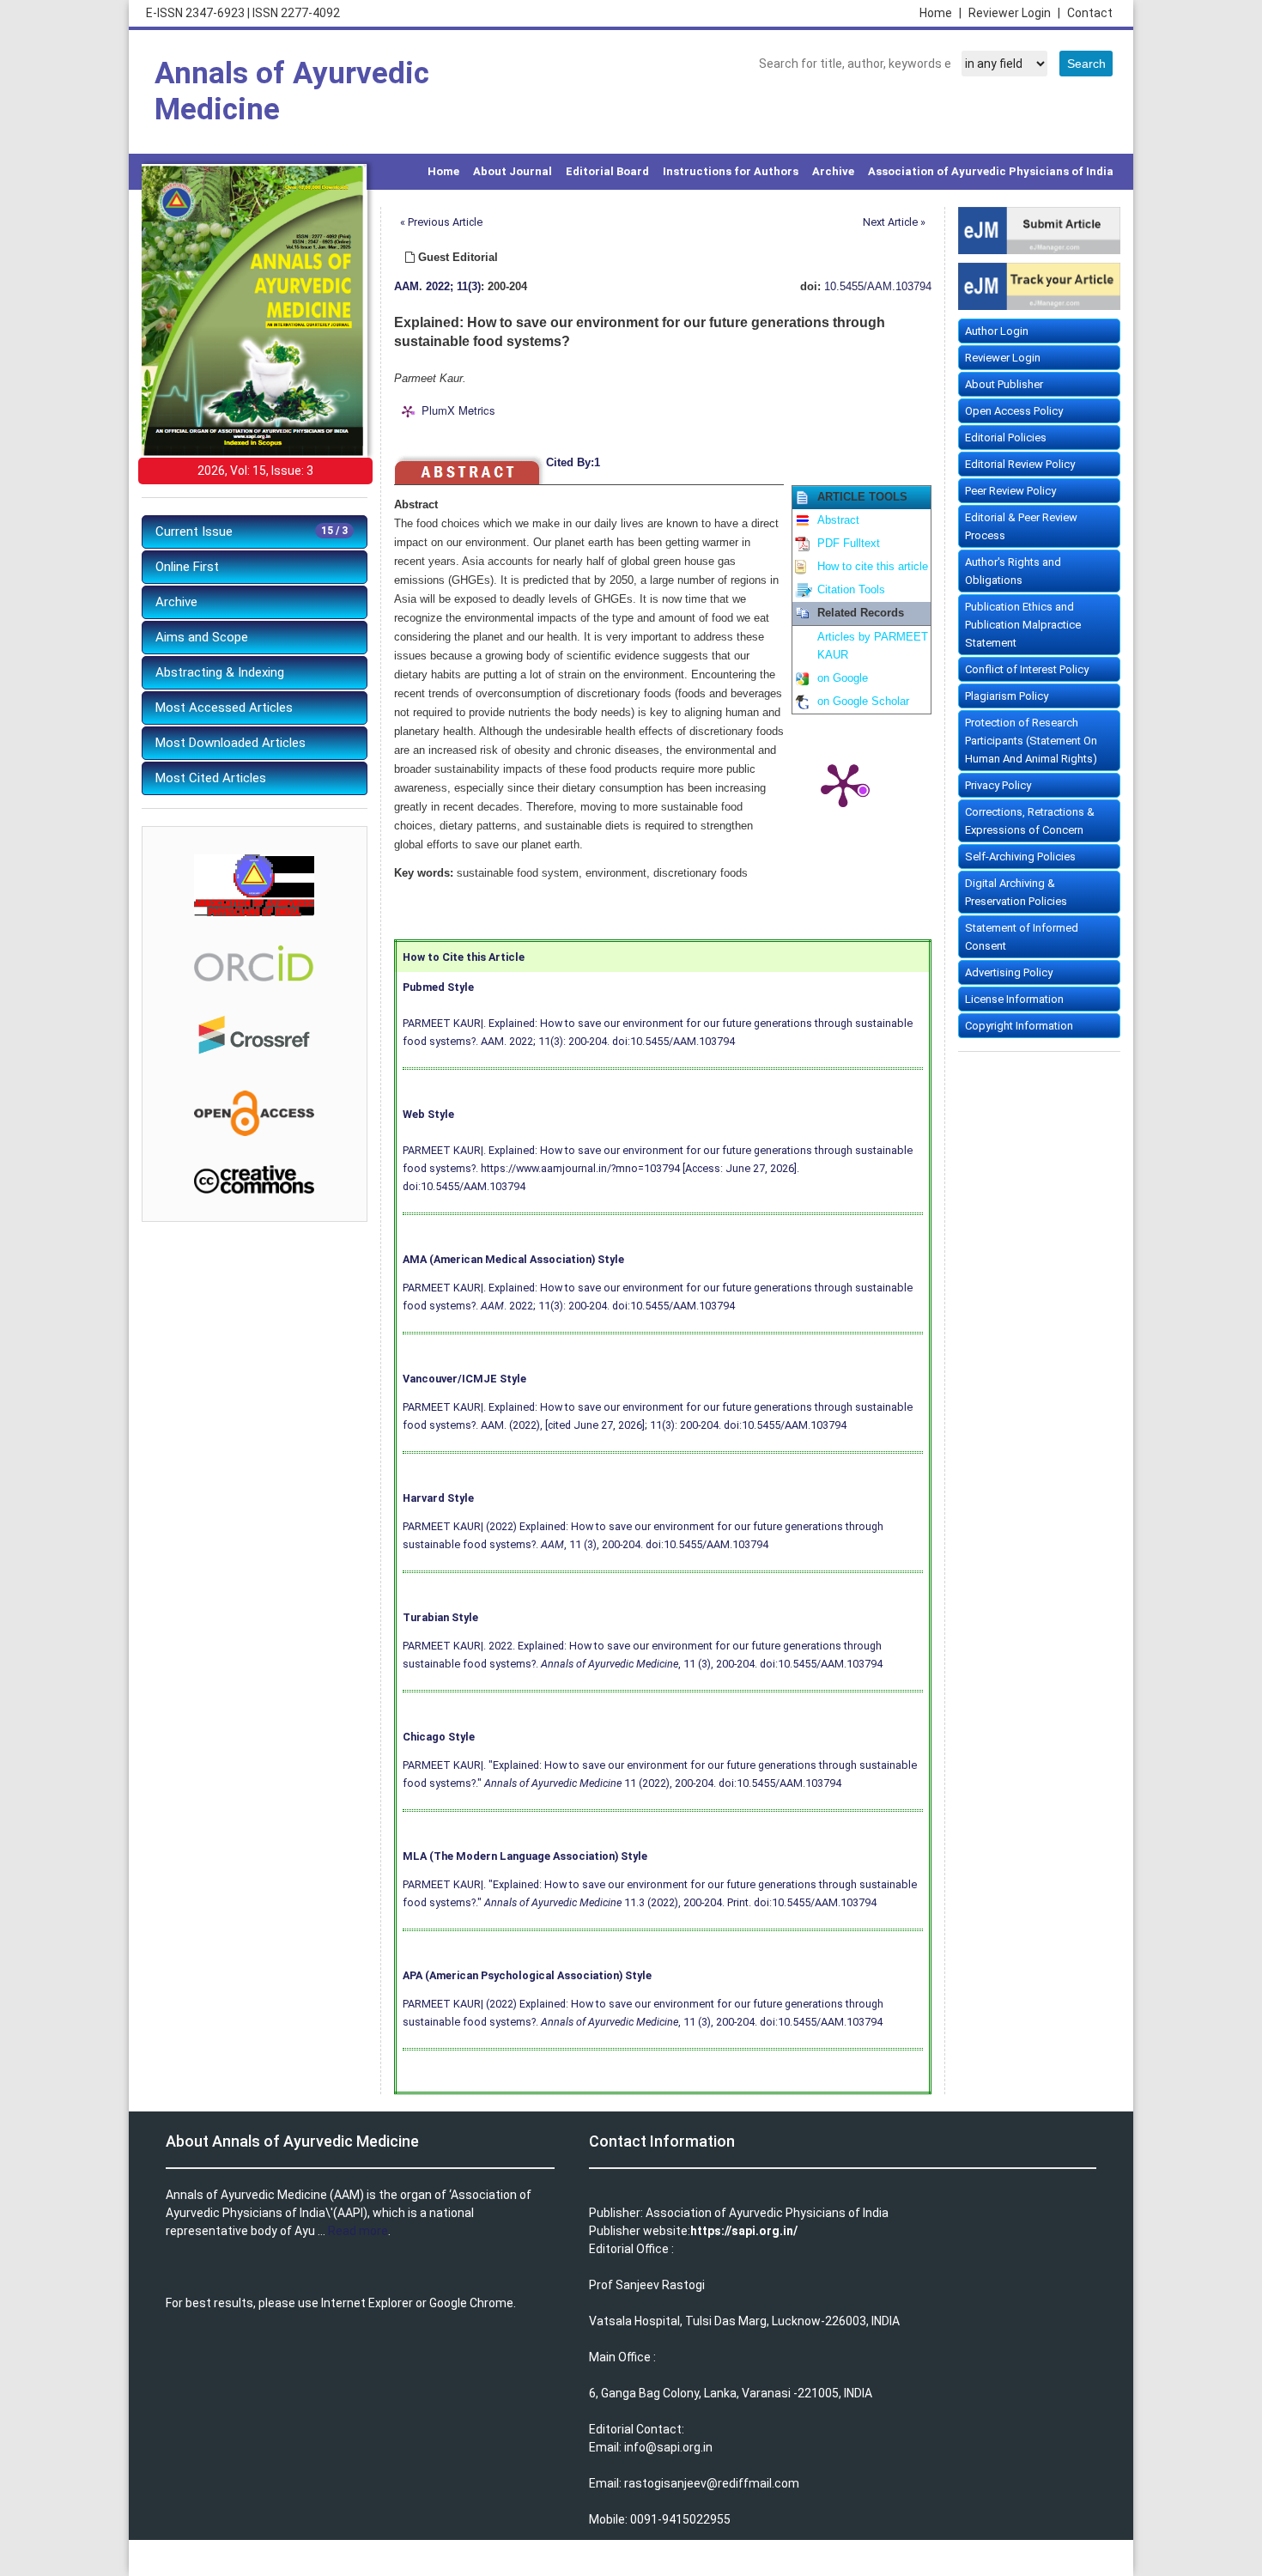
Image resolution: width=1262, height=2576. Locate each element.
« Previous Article (441, 222)
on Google (843, 678)
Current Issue (252, 532)
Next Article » (894, 222)
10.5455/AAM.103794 (878, 287)
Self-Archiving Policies (1020, 857)
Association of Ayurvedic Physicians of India (991, 171)
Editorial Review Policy (1020, 464)
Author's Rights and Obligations (1013, 571)
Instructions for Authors (731, 171)
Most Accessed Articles (224, 708)
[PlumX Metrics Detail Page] (843, 784)
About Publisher (1004, 384)
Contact (1090, 13)
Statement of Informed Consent (1022, 937)
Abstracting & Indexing (220, 672)
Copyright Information (1019, 1026)
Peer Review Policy (1010, 491)
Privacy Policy (998, 785)
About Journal (513, 171)
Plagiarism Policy (1007, 696)
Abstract (838, 520)
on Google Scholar (863, 702)
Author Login (997, 331)
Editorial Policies (1006, 437)
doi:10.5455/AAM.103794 (673, 1041)
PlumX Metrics (458, 410)
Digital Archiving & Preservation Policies (1016, 892)
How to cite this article (873, 567)
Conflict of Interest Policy (1027, 669)
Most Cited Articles (211, 778)
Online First (187, 567)
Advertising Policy (1009, 972)
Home (940, 13)
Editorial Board (607, 171)
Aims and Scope (202, 637)
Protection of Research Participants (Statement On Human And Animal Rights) (1031, 741)
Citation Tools (851, 590)
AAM (407, 287)
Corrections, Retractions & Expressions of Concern (1030, 821)
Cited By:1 (573, 463)
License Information (1014, 999)
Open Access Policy (1014, 411)
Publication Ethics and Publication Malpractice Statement (1023, 625)
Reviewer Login (1014, 13)
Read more (358, 2231)
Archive (833, 171)
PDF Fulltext (849, 544)
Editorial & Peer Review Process (1021, 526)
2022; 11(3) (453, 287)
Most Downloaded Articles (231, 743)
